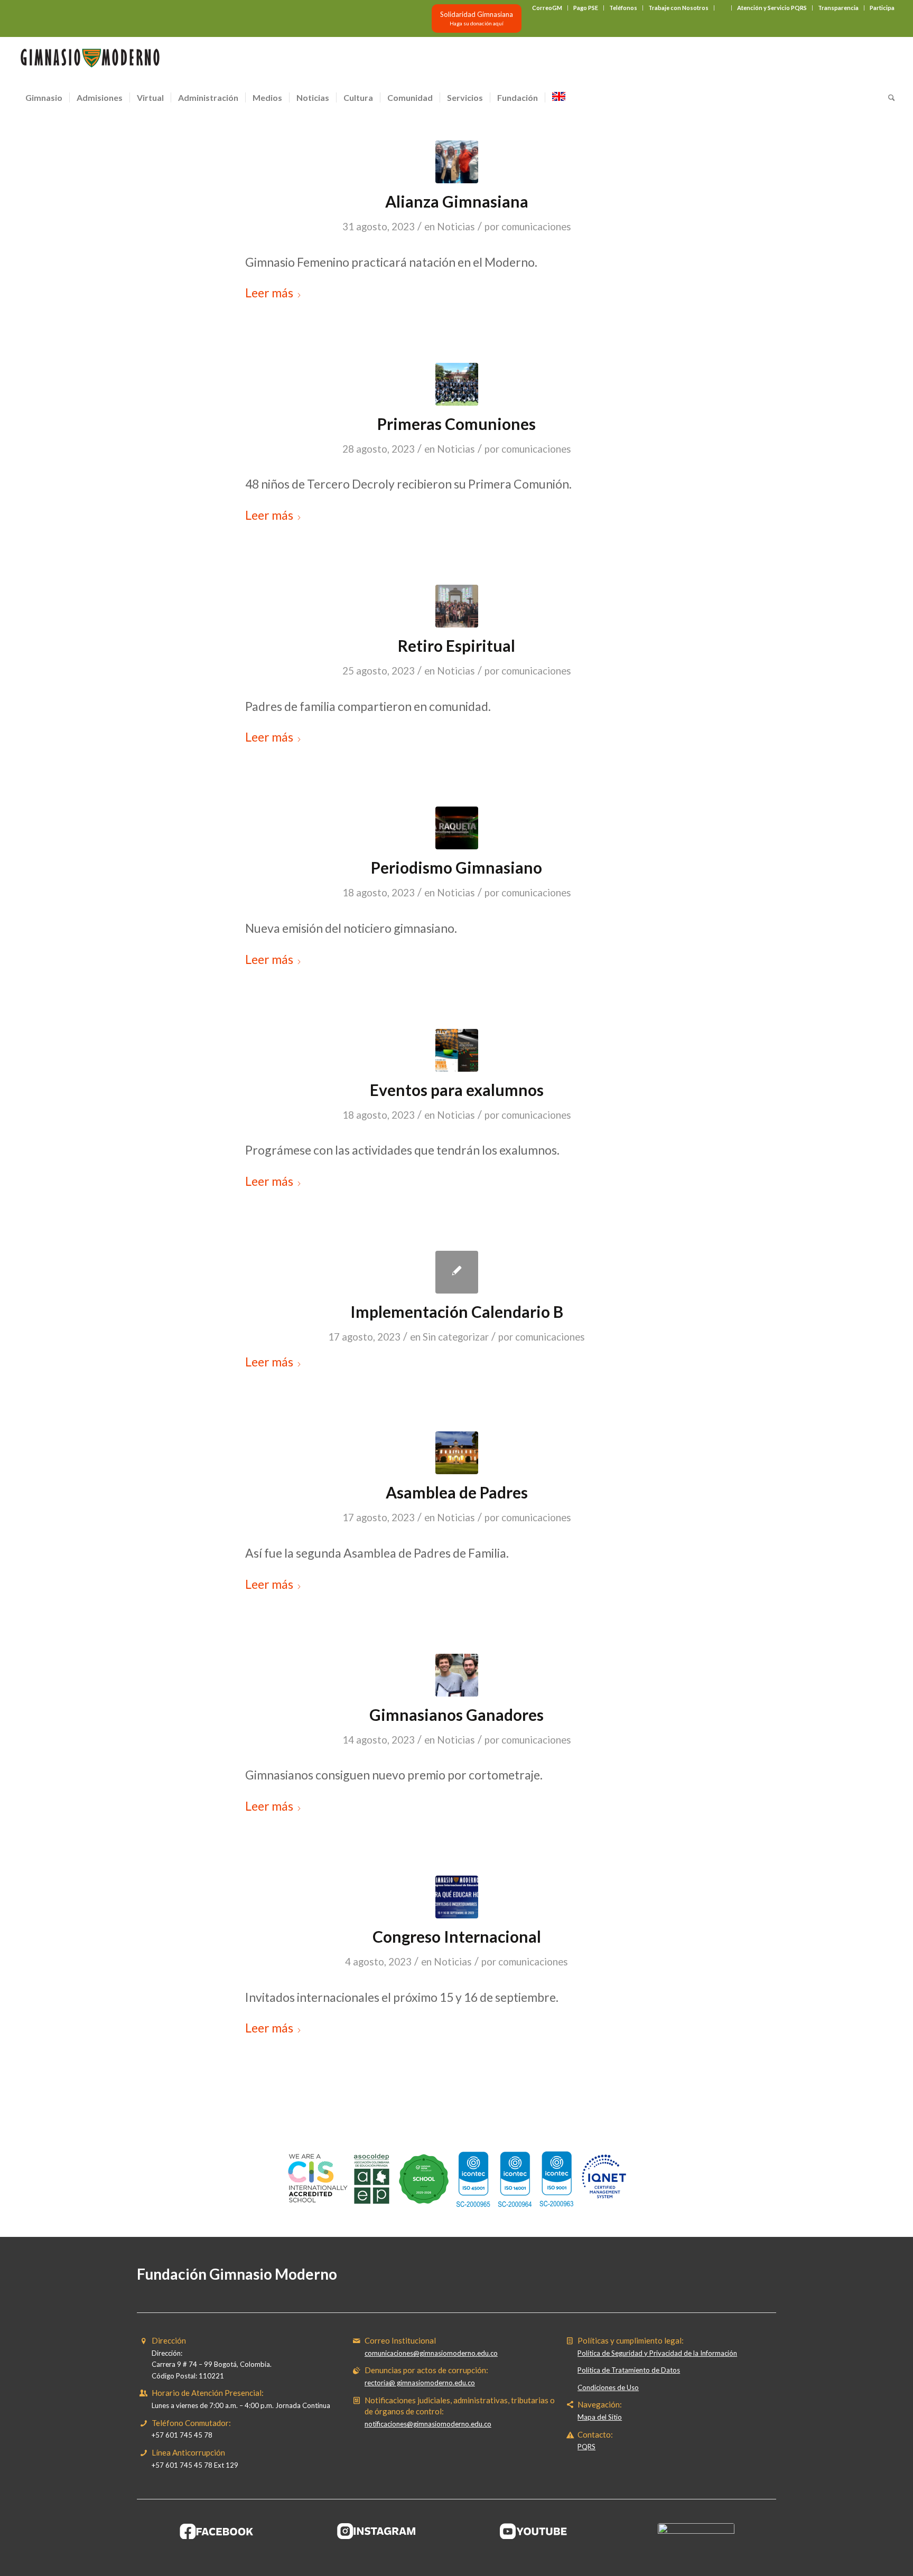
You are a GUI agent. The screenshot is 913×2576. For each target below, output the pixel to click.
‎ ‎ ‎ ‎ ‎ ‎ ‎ (723, 8)
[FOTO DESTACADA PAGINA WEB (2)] (457, 1453)
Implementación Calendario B (457, 1312)
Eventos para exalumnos (457, 1090)
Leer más (269, 293)
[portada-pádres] (457, 606)
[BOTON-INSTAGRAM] (377, 2531)
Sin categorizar (456, 1337)
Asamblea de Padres (457, 1492)
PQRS (586, 2447)
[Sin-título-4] (457, 1897)
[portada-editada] (457, 1675)
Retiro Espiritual (456, 645)
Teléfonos (623, 8)
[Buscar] (888, 98)
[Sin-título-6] (457, 384)
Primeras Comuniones (456, 424)
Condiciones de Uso (608, 2387)
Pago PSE (586, 8)
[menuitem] (547, 8)
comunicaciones (536, 227)
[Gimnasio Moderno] (90, 61)
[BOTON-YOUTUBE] (536, 2531)
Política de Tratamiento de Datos (629, 2370)
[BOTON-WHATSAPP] (696, 2531)
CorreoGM (547, 8)
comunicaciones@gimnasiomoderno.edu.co (431, 2353)
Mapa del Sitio (600, 2417)
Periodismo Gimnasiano (456, 867)
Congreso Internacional (457, 1936)
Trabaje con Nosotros (678, 8)
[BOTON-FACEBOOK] (217, 2531)
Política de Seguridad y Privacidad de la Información (657, 2353)
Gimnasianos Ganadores (456, 1715)
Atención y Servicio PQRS (772, 8)
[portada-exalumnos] (457, 1050)
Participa (882, 8)
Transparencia (838, 8)
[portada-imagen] (457, 162)
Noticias (456, 227)
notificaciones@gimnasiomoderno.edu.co (428, 2424)
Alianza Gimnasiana (457, 201)
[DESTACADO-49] (457, 828)
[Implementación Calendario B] (457, 1272)
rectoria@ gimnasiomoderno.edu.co (420, 2383)
